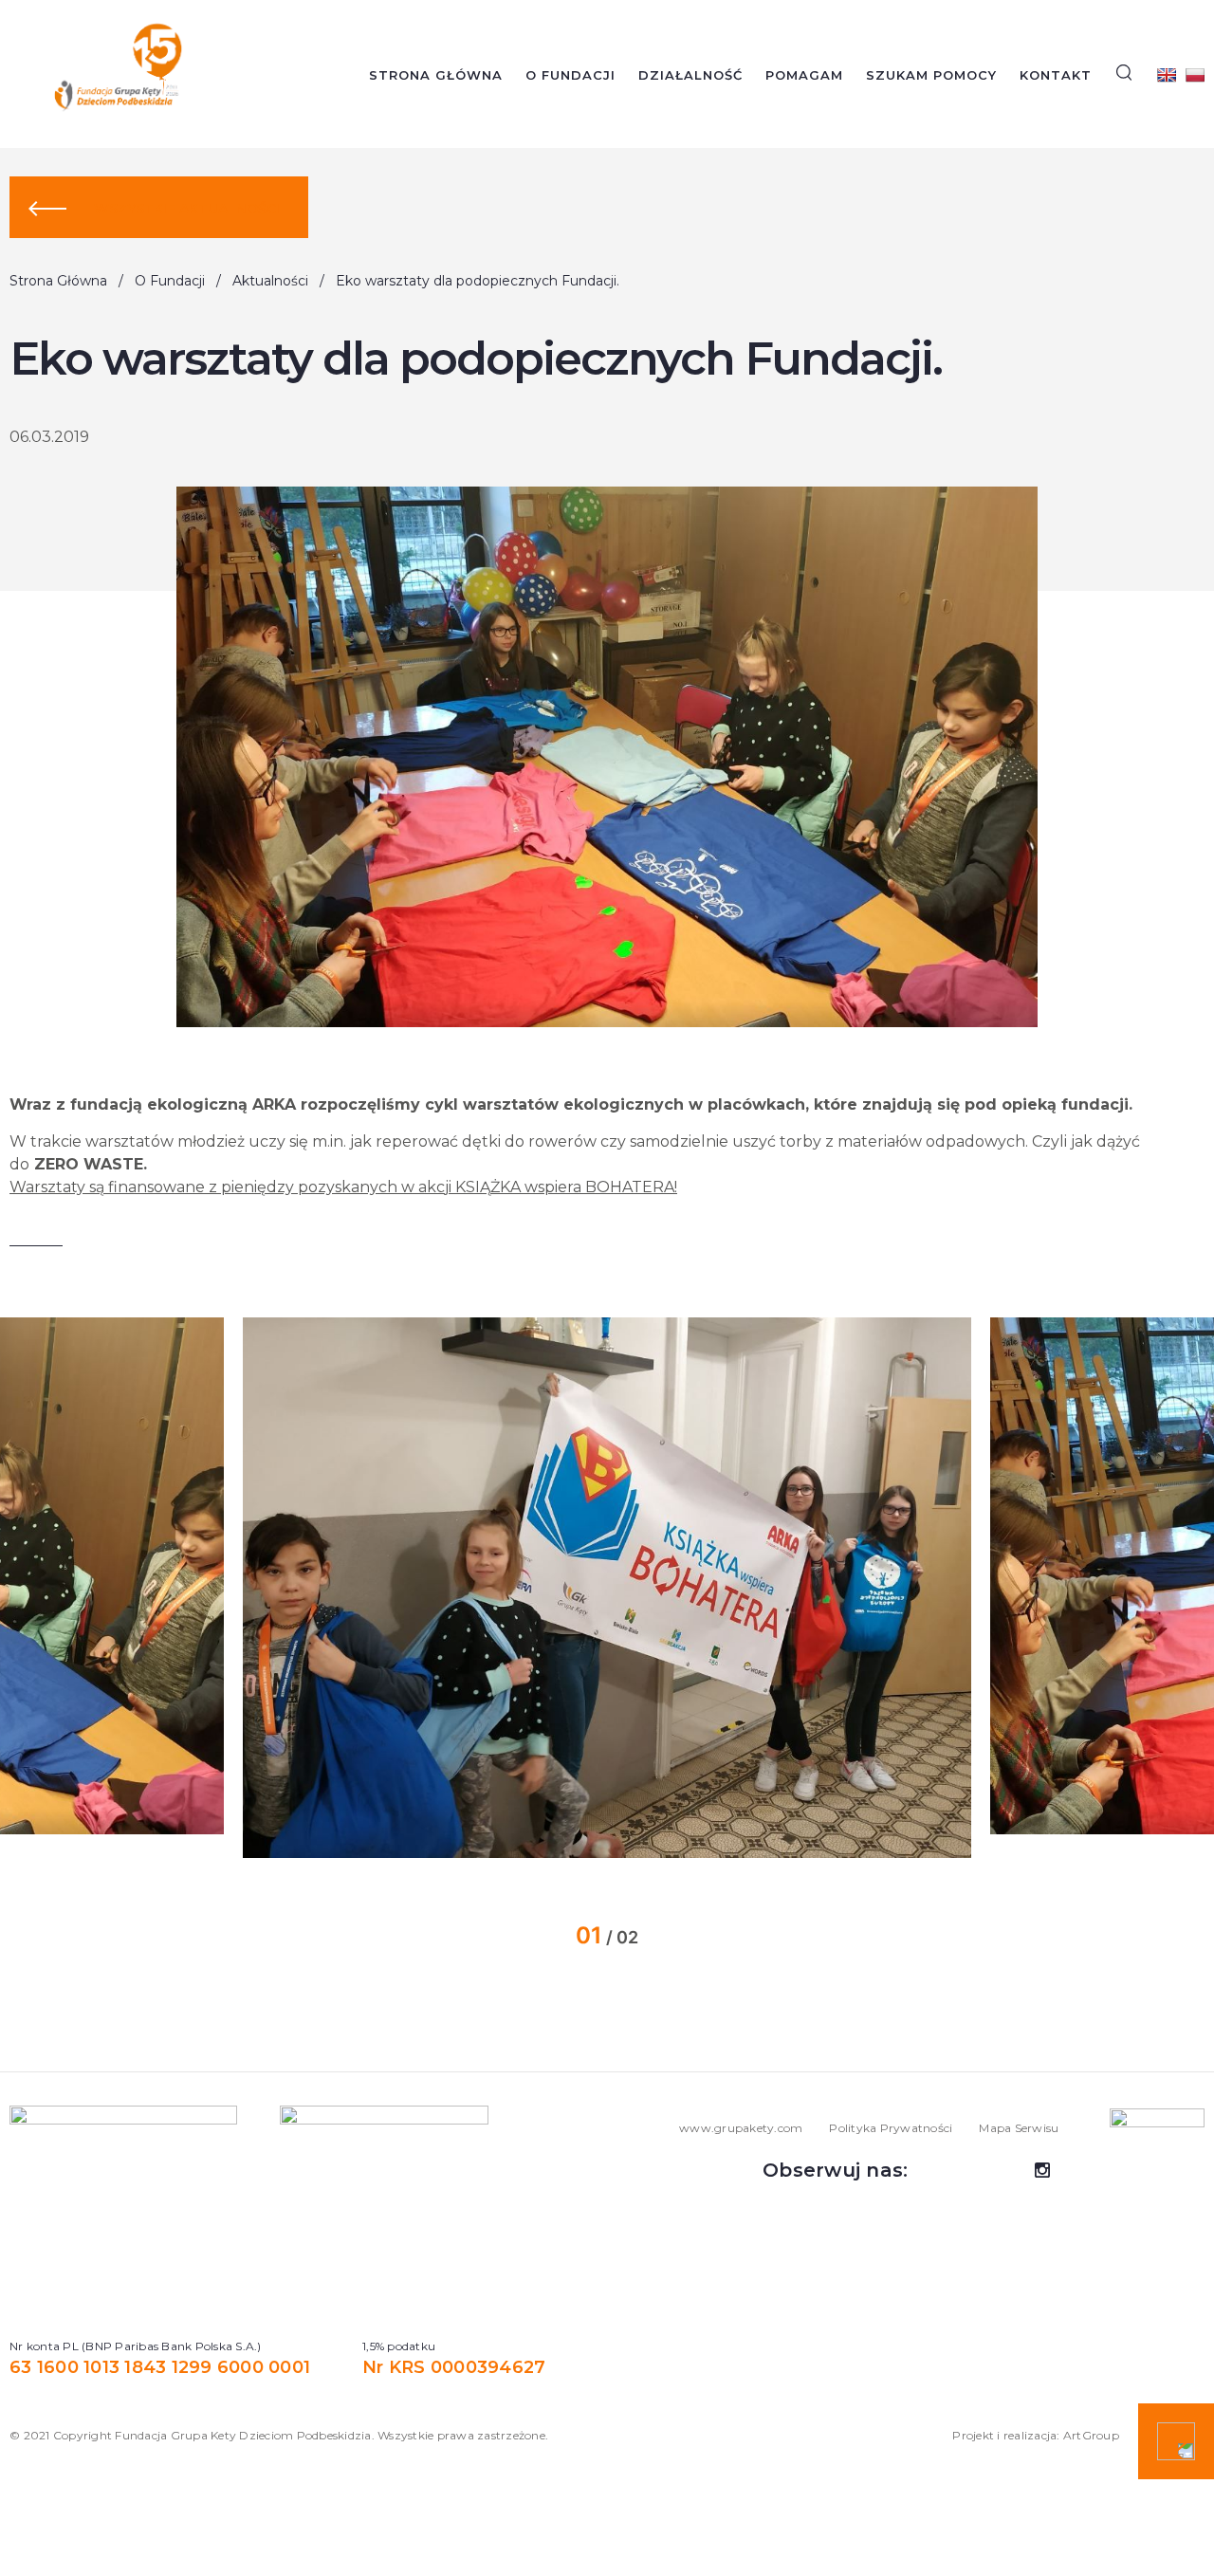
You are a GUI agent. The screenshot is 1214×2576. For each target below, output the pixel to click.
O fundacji (570, 75)
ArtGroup (1091, 2435)
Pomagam (804, 75)
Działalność (690, 75)
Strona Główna (436, 75)
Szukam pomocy (931, 75)
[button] (187, 1588)
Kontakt (1056, 75)
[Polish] (1195, 75)
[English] (1167, 75)
